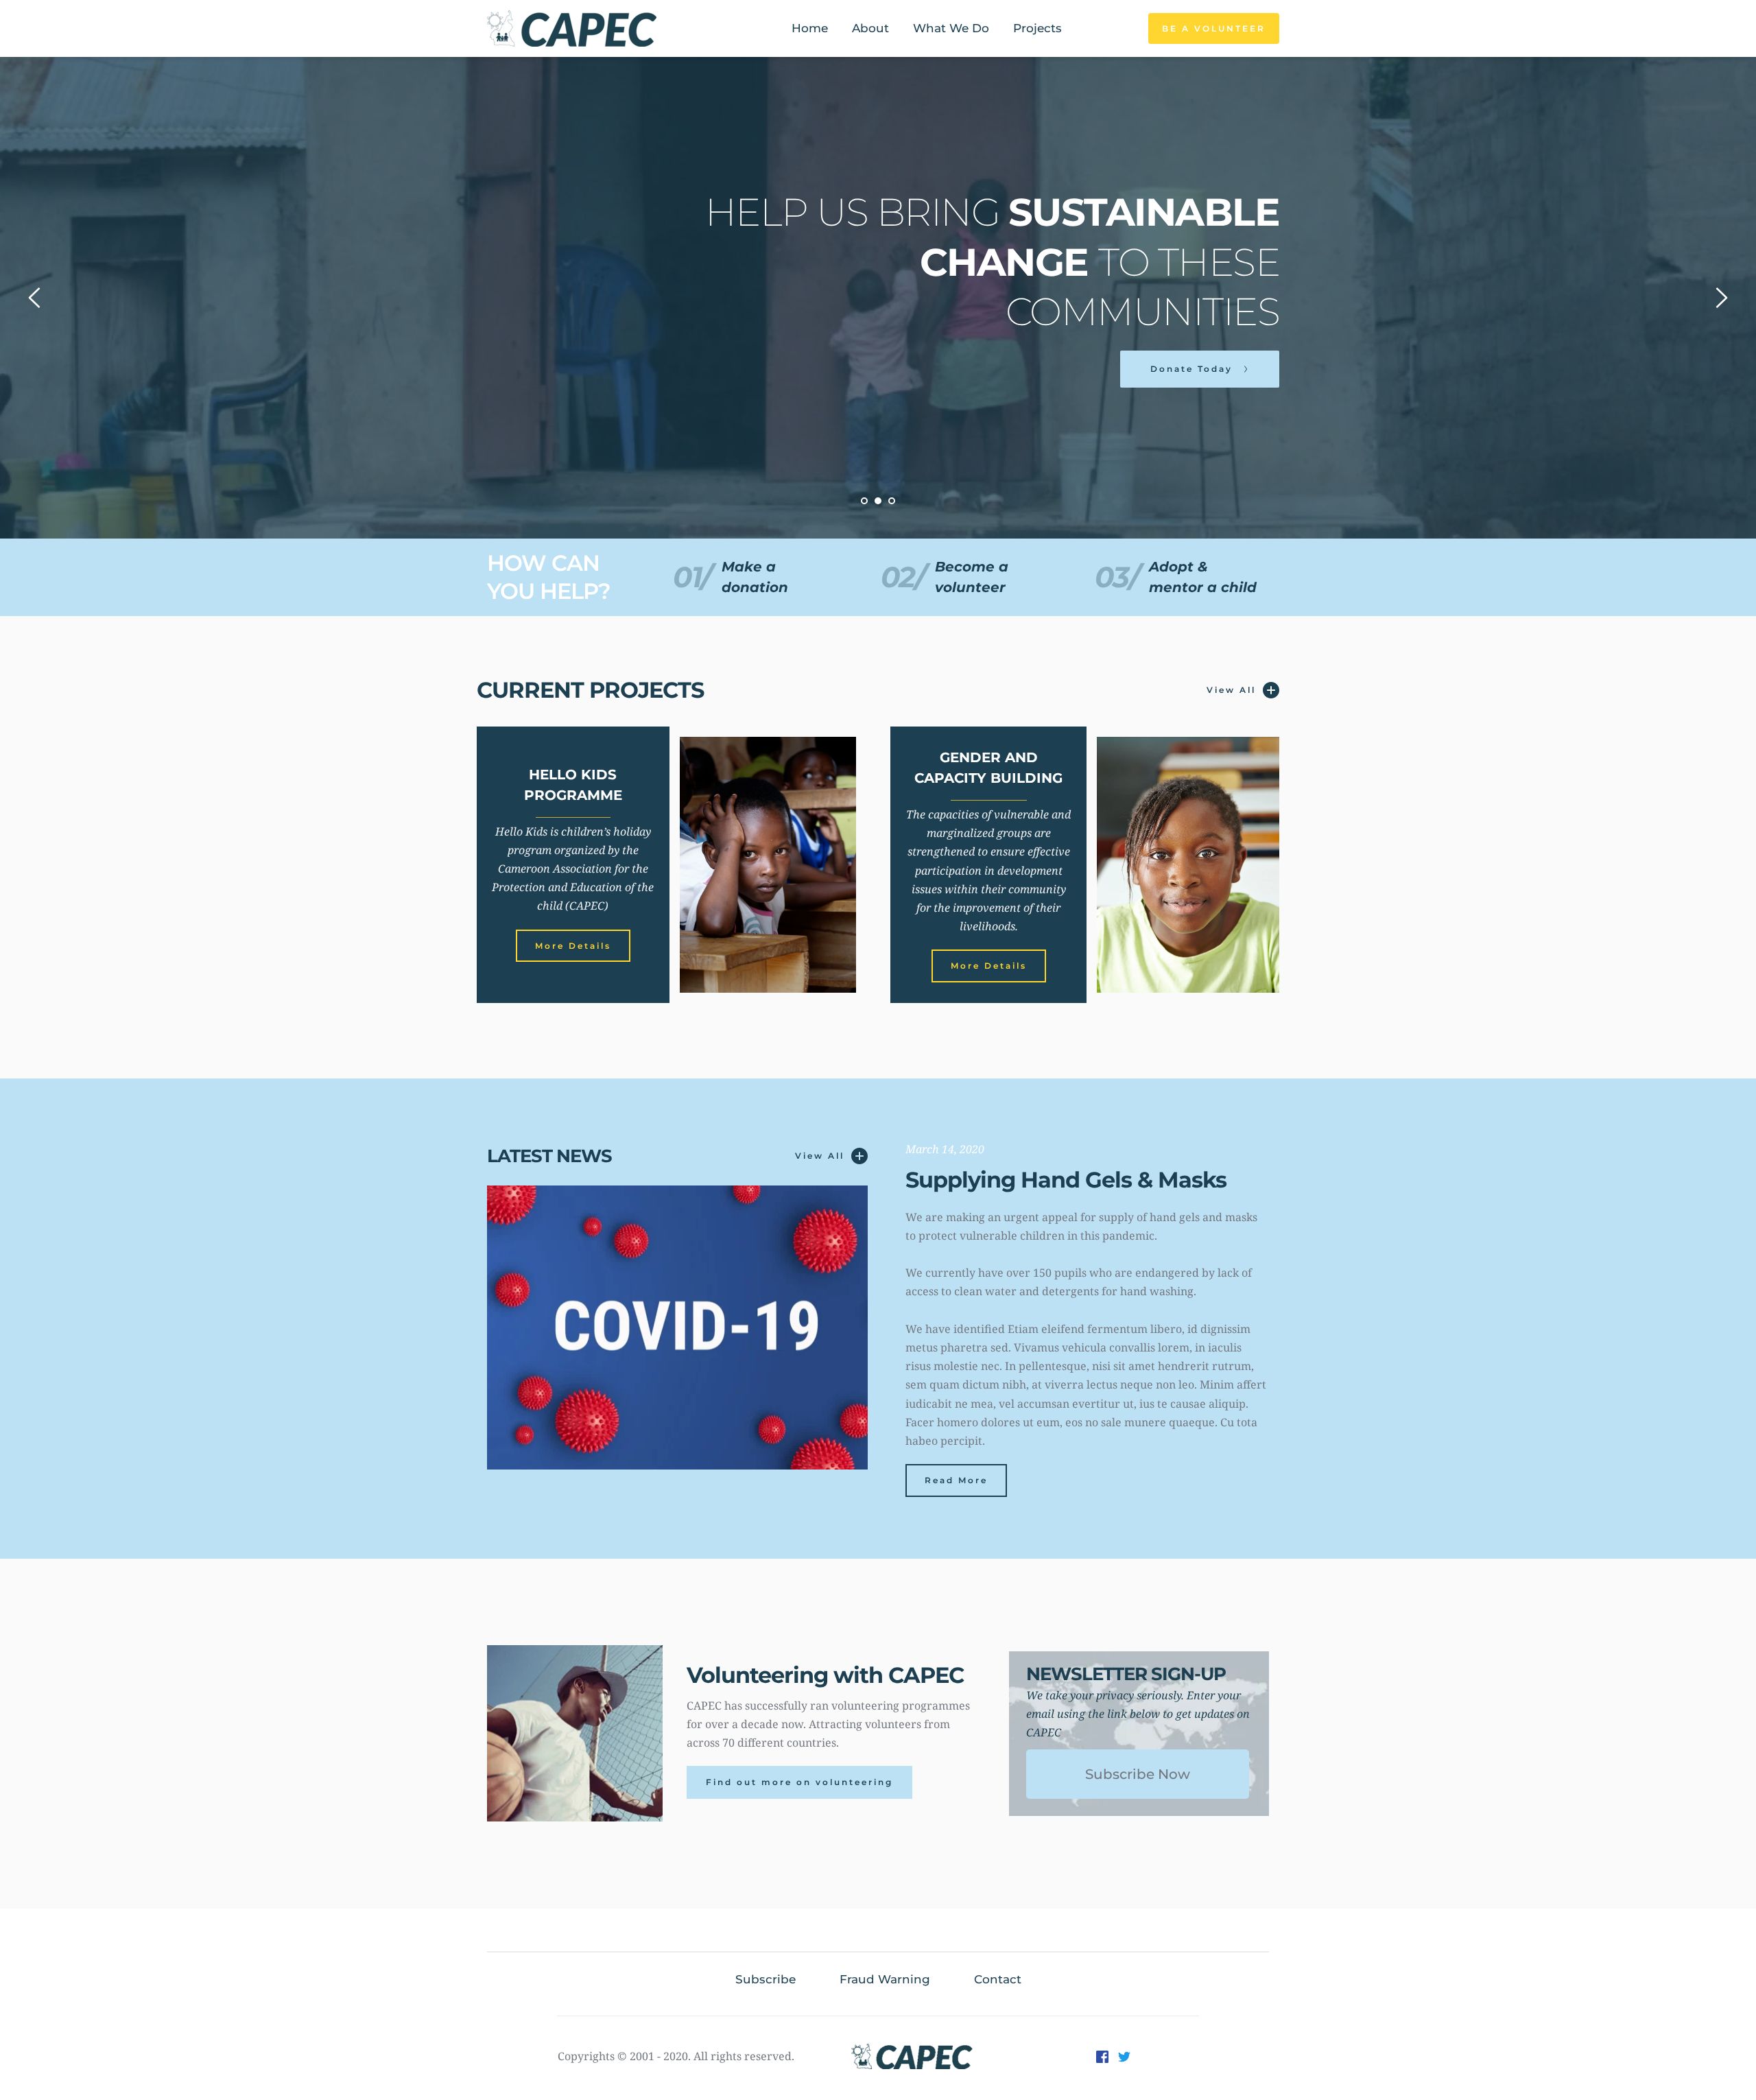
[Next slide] (1721, 298)
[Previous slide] (35, 298)
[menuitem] (810, 29)
